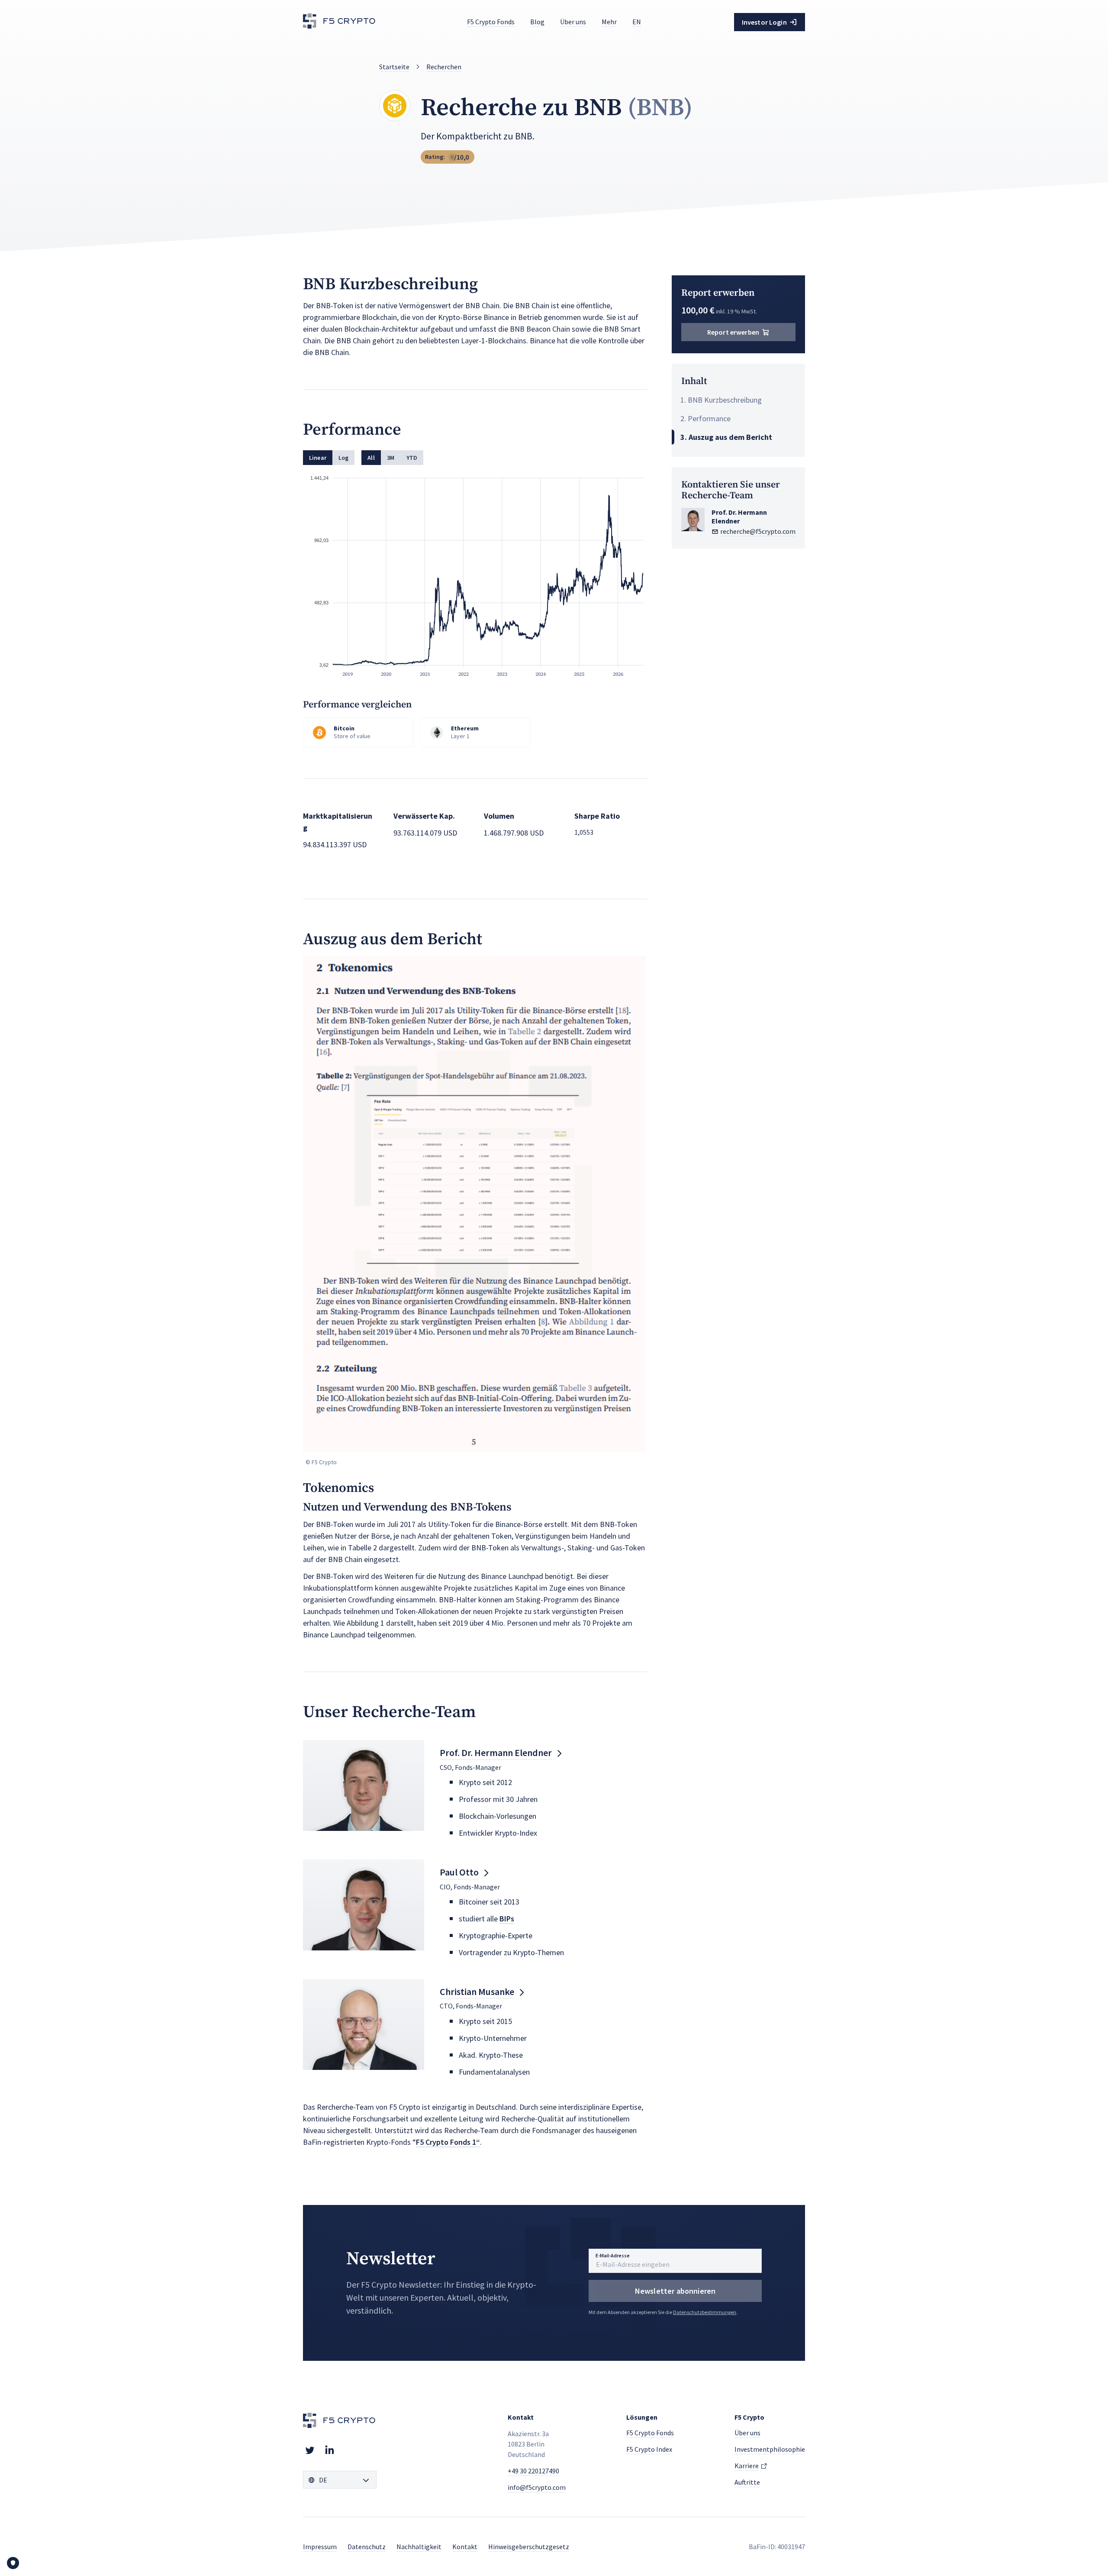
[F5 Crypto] (340, 22)
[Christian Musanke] (364, 2024)
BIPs (507, 1919)
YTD (412, 458)
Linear (318, 458)
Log (343, 458)
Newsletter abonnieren (675, 2291)
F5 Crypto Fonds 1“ (448, 2142)
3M (391, 458)
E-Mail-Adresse (613, 2255)
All (371, 458)
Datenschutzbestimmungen (705, 2312)
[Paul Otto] (364, 1905)
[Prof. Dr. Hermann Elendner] (364, 1785)
